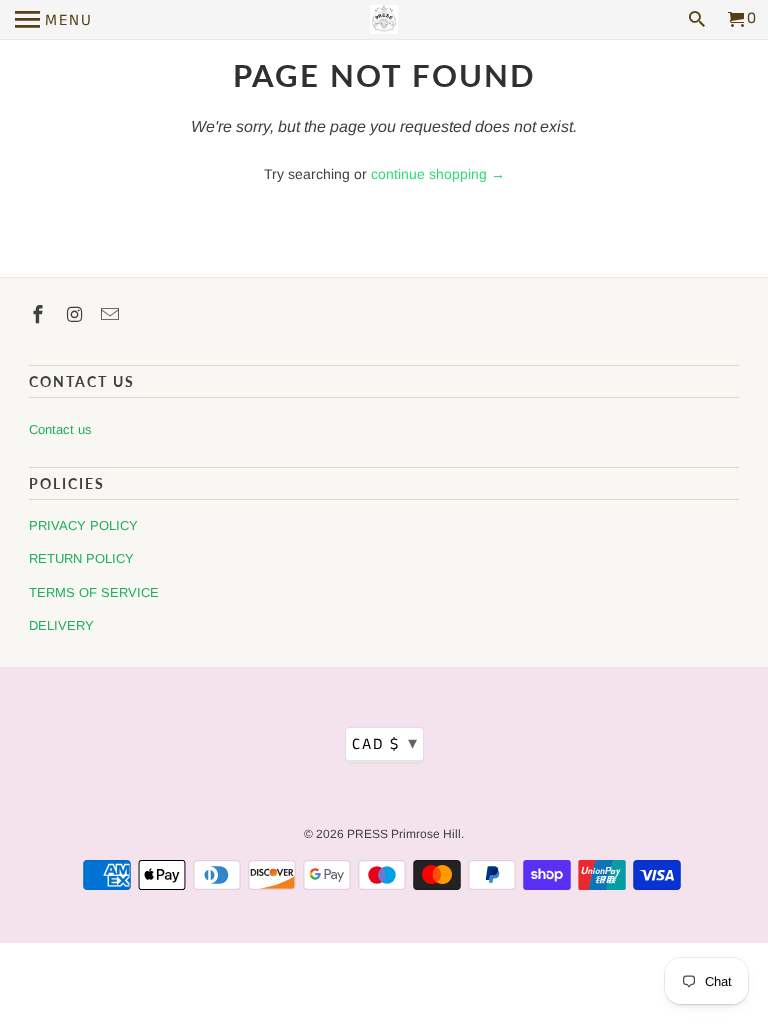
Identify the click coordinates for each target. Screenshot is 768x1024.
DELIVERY (61, 625)
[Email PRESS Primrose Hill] (112, 315)
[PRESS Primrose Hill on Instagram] (76, 315)
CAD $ (385, 744)
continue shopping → (438, 174)
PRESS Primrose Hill (404, 834)
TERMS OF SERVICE (94, 592)
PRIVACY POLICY (83, 525)
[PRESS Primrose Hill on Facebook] (40, 315)
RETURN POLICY (81, 558)
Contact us (60, 429)
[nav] (54, 20)
